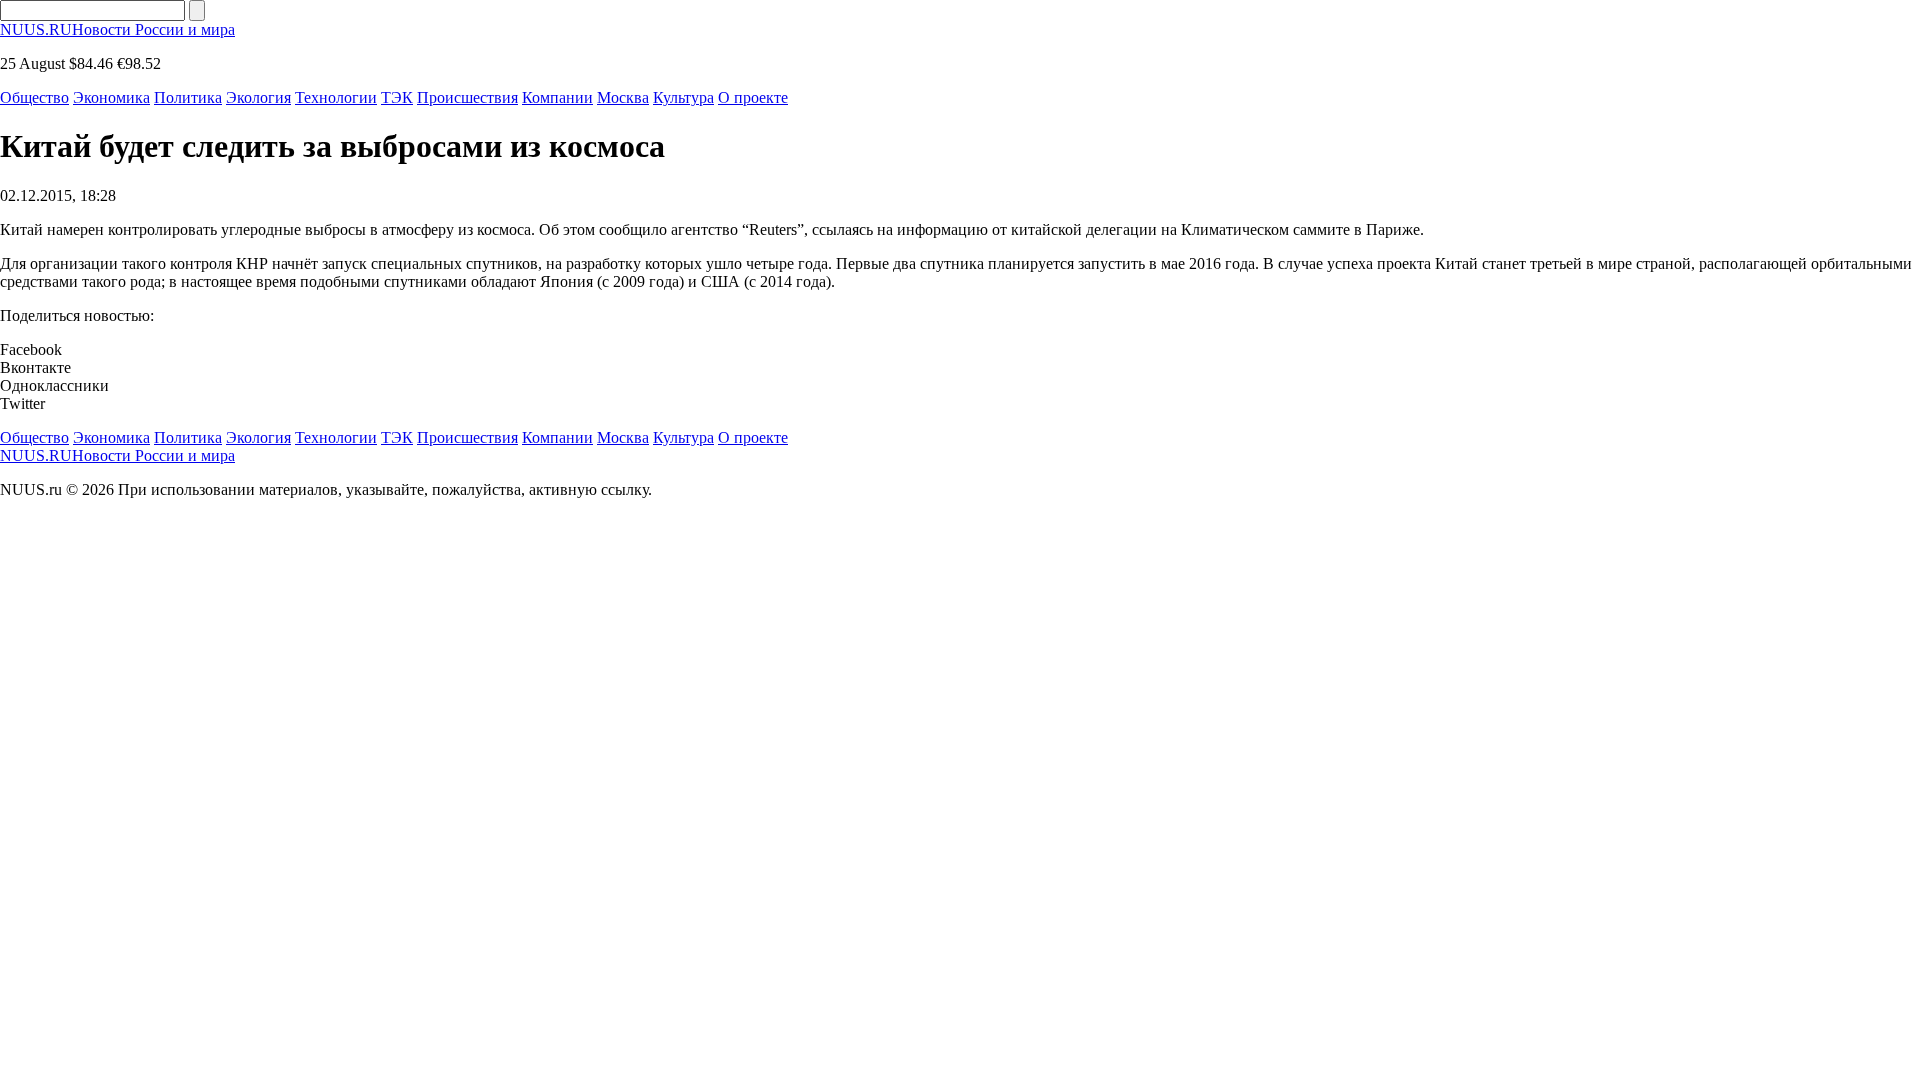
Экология (258, 97)
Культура (683, 97)
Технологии (336, 97)
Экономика (111, 97)
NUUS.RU (117, 29)
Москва (623, 97)
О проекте (753, 97)
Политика (188, 97)
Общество (34, 97)
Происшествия (467, 97)
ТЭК (397, 97)
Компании (557, 97)
